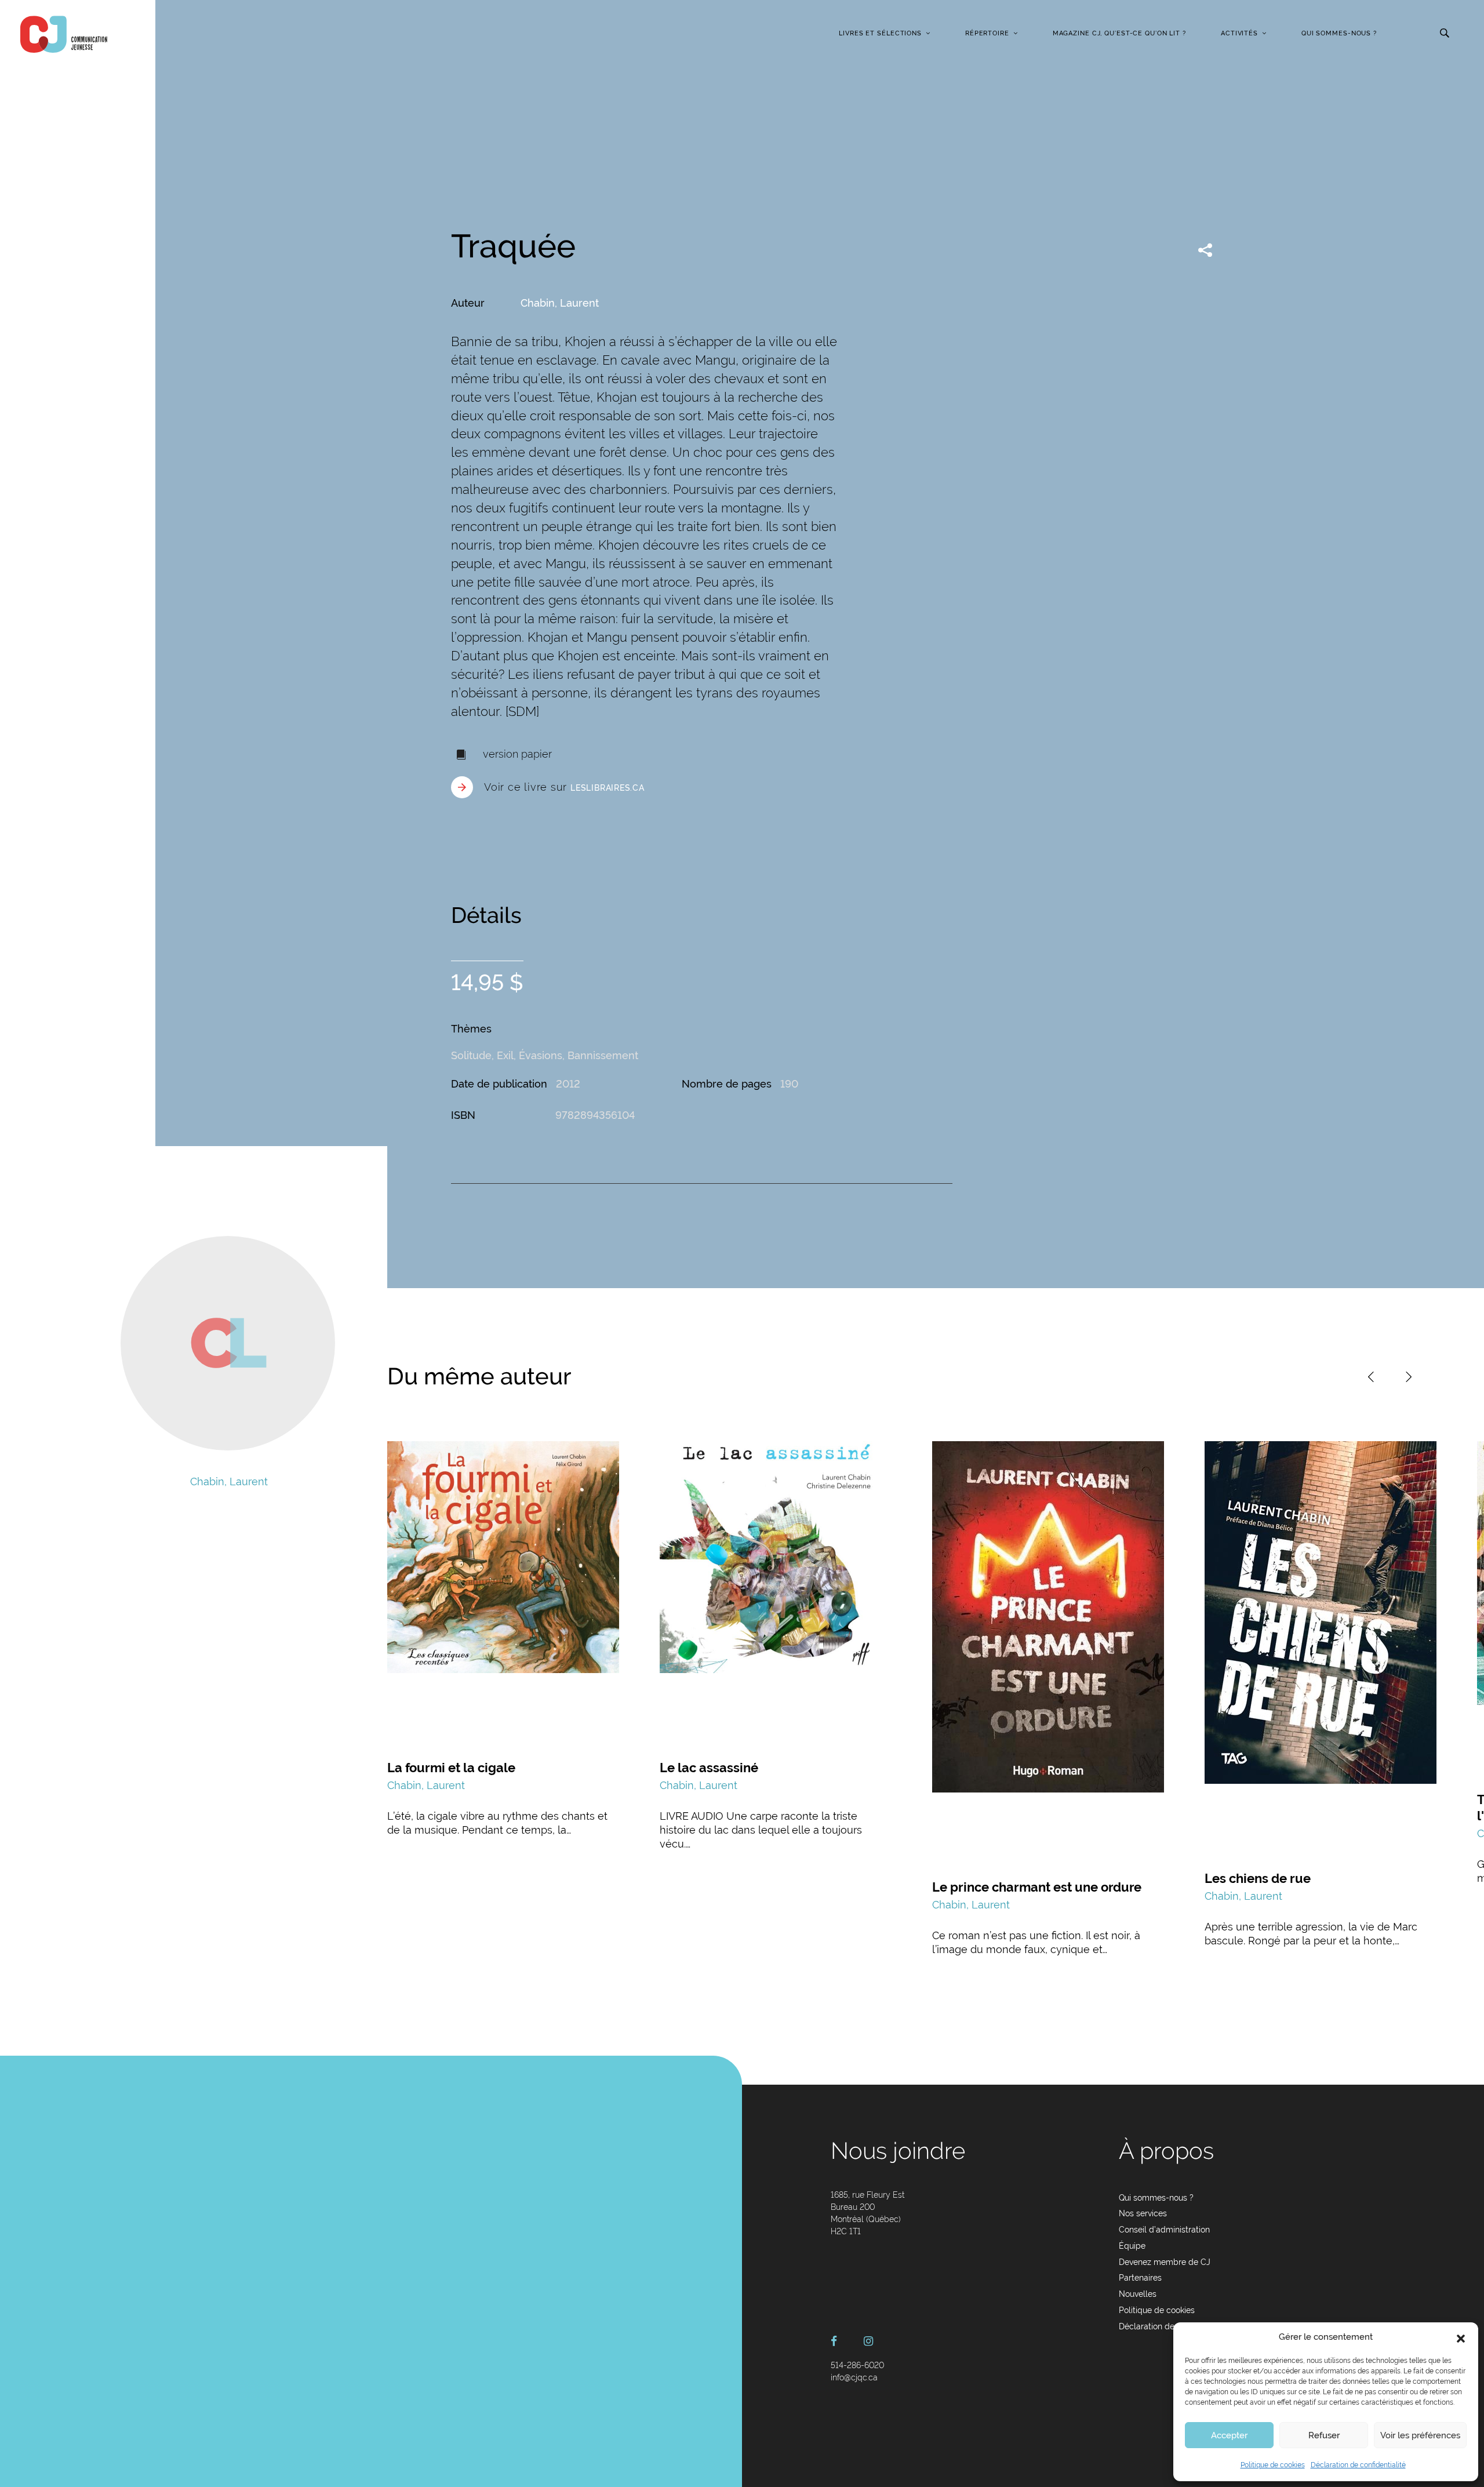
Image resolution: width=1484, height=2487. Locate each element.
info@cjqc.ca (854, 2377)
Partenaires (1140, 2278)
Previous (1371, 1377)
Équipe (1132, 2246)
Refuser (1324, 2435)
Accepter (1229, 2435)
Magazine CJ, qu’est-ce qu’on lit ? (1119, 33)
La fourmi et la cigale (451, 1768)
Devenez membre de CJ (1165, 2262)
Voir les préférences (1420, 2435)
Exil (505, 1055)
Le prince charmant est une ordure (1037, 1887)
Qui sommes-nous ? (1339, 33)
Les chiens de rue (1258, 1878)
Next (1409, 1377)
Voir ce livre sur (564, 787)
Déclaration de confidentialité (1358, 2465)
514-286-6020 (857, 2365)
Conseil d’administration (1164, 2230)
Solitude (471, 1055)
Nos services (1143, 2213)
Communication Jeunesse (64, 34)
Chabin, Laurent (560, 303)
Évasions (541, 1055)
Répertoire (987, 33)
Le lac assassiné (709, 1768)
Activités (1239, 33)
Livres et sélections (880, 33)
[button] (1461, 2337)
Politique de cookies (1273, 2465)
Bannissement (603, 1055)
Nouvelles (1138, 2294)
